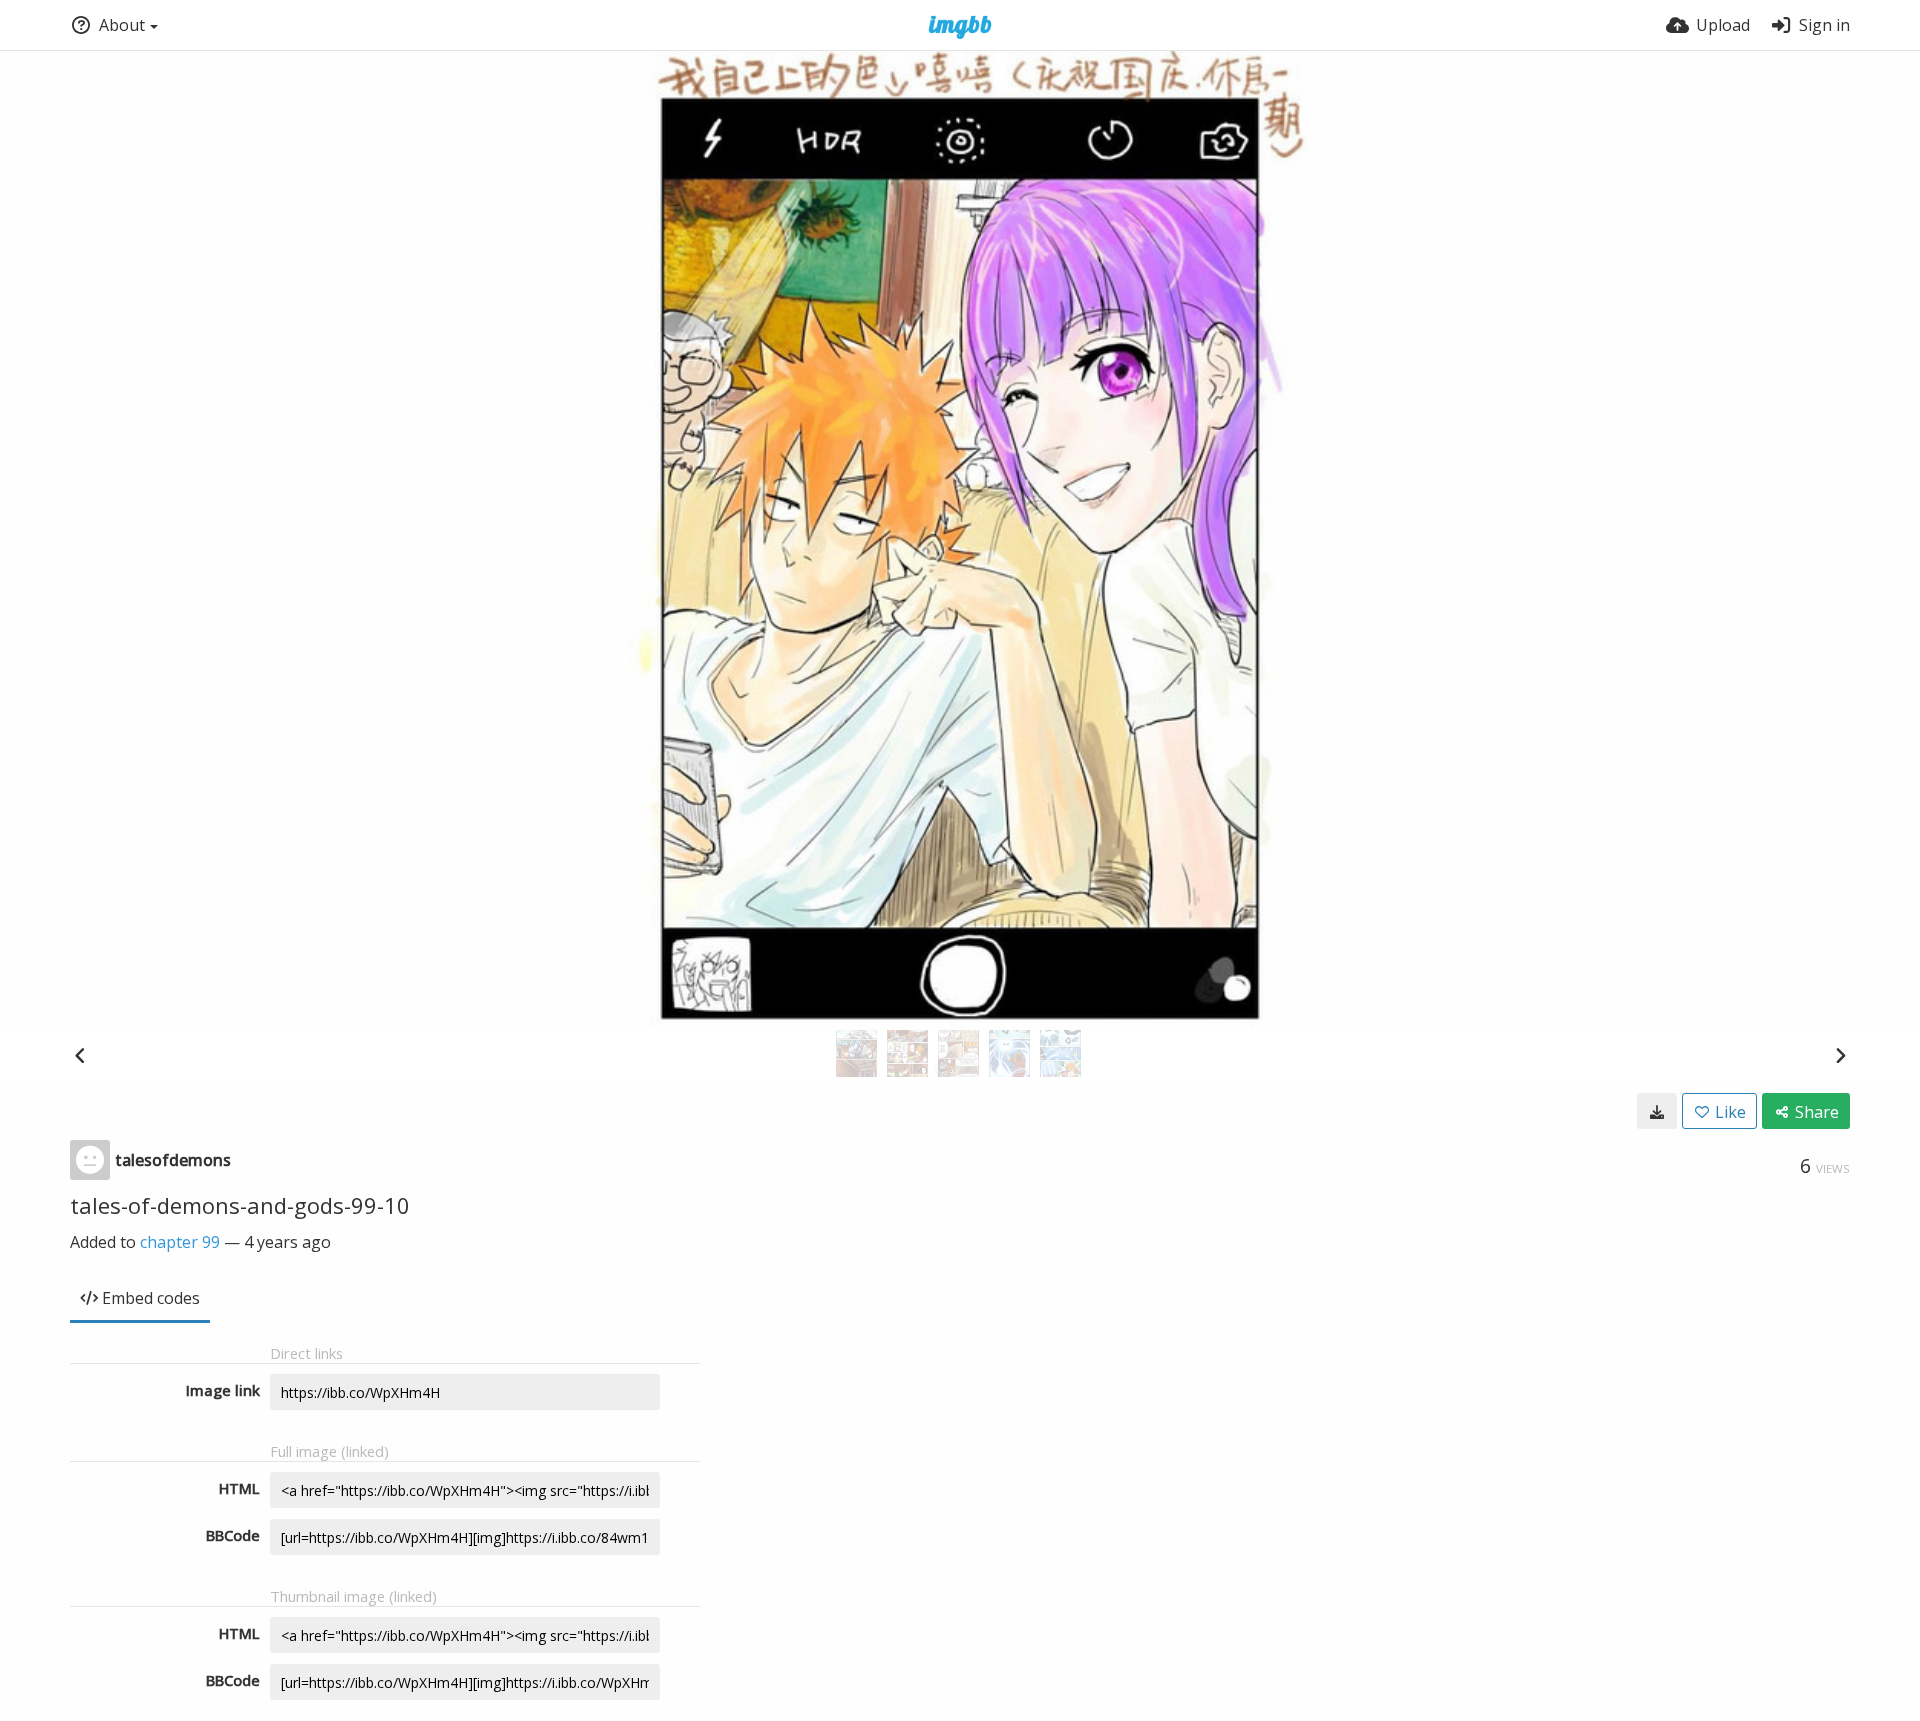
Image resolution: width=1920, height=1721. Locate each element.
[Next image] (1840, 1055)
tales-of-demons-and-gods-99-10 (240, 1205)
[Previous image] (80, 1055)
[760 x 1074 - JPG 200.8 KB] (1657, 1111)
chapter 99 (180, 1242)
